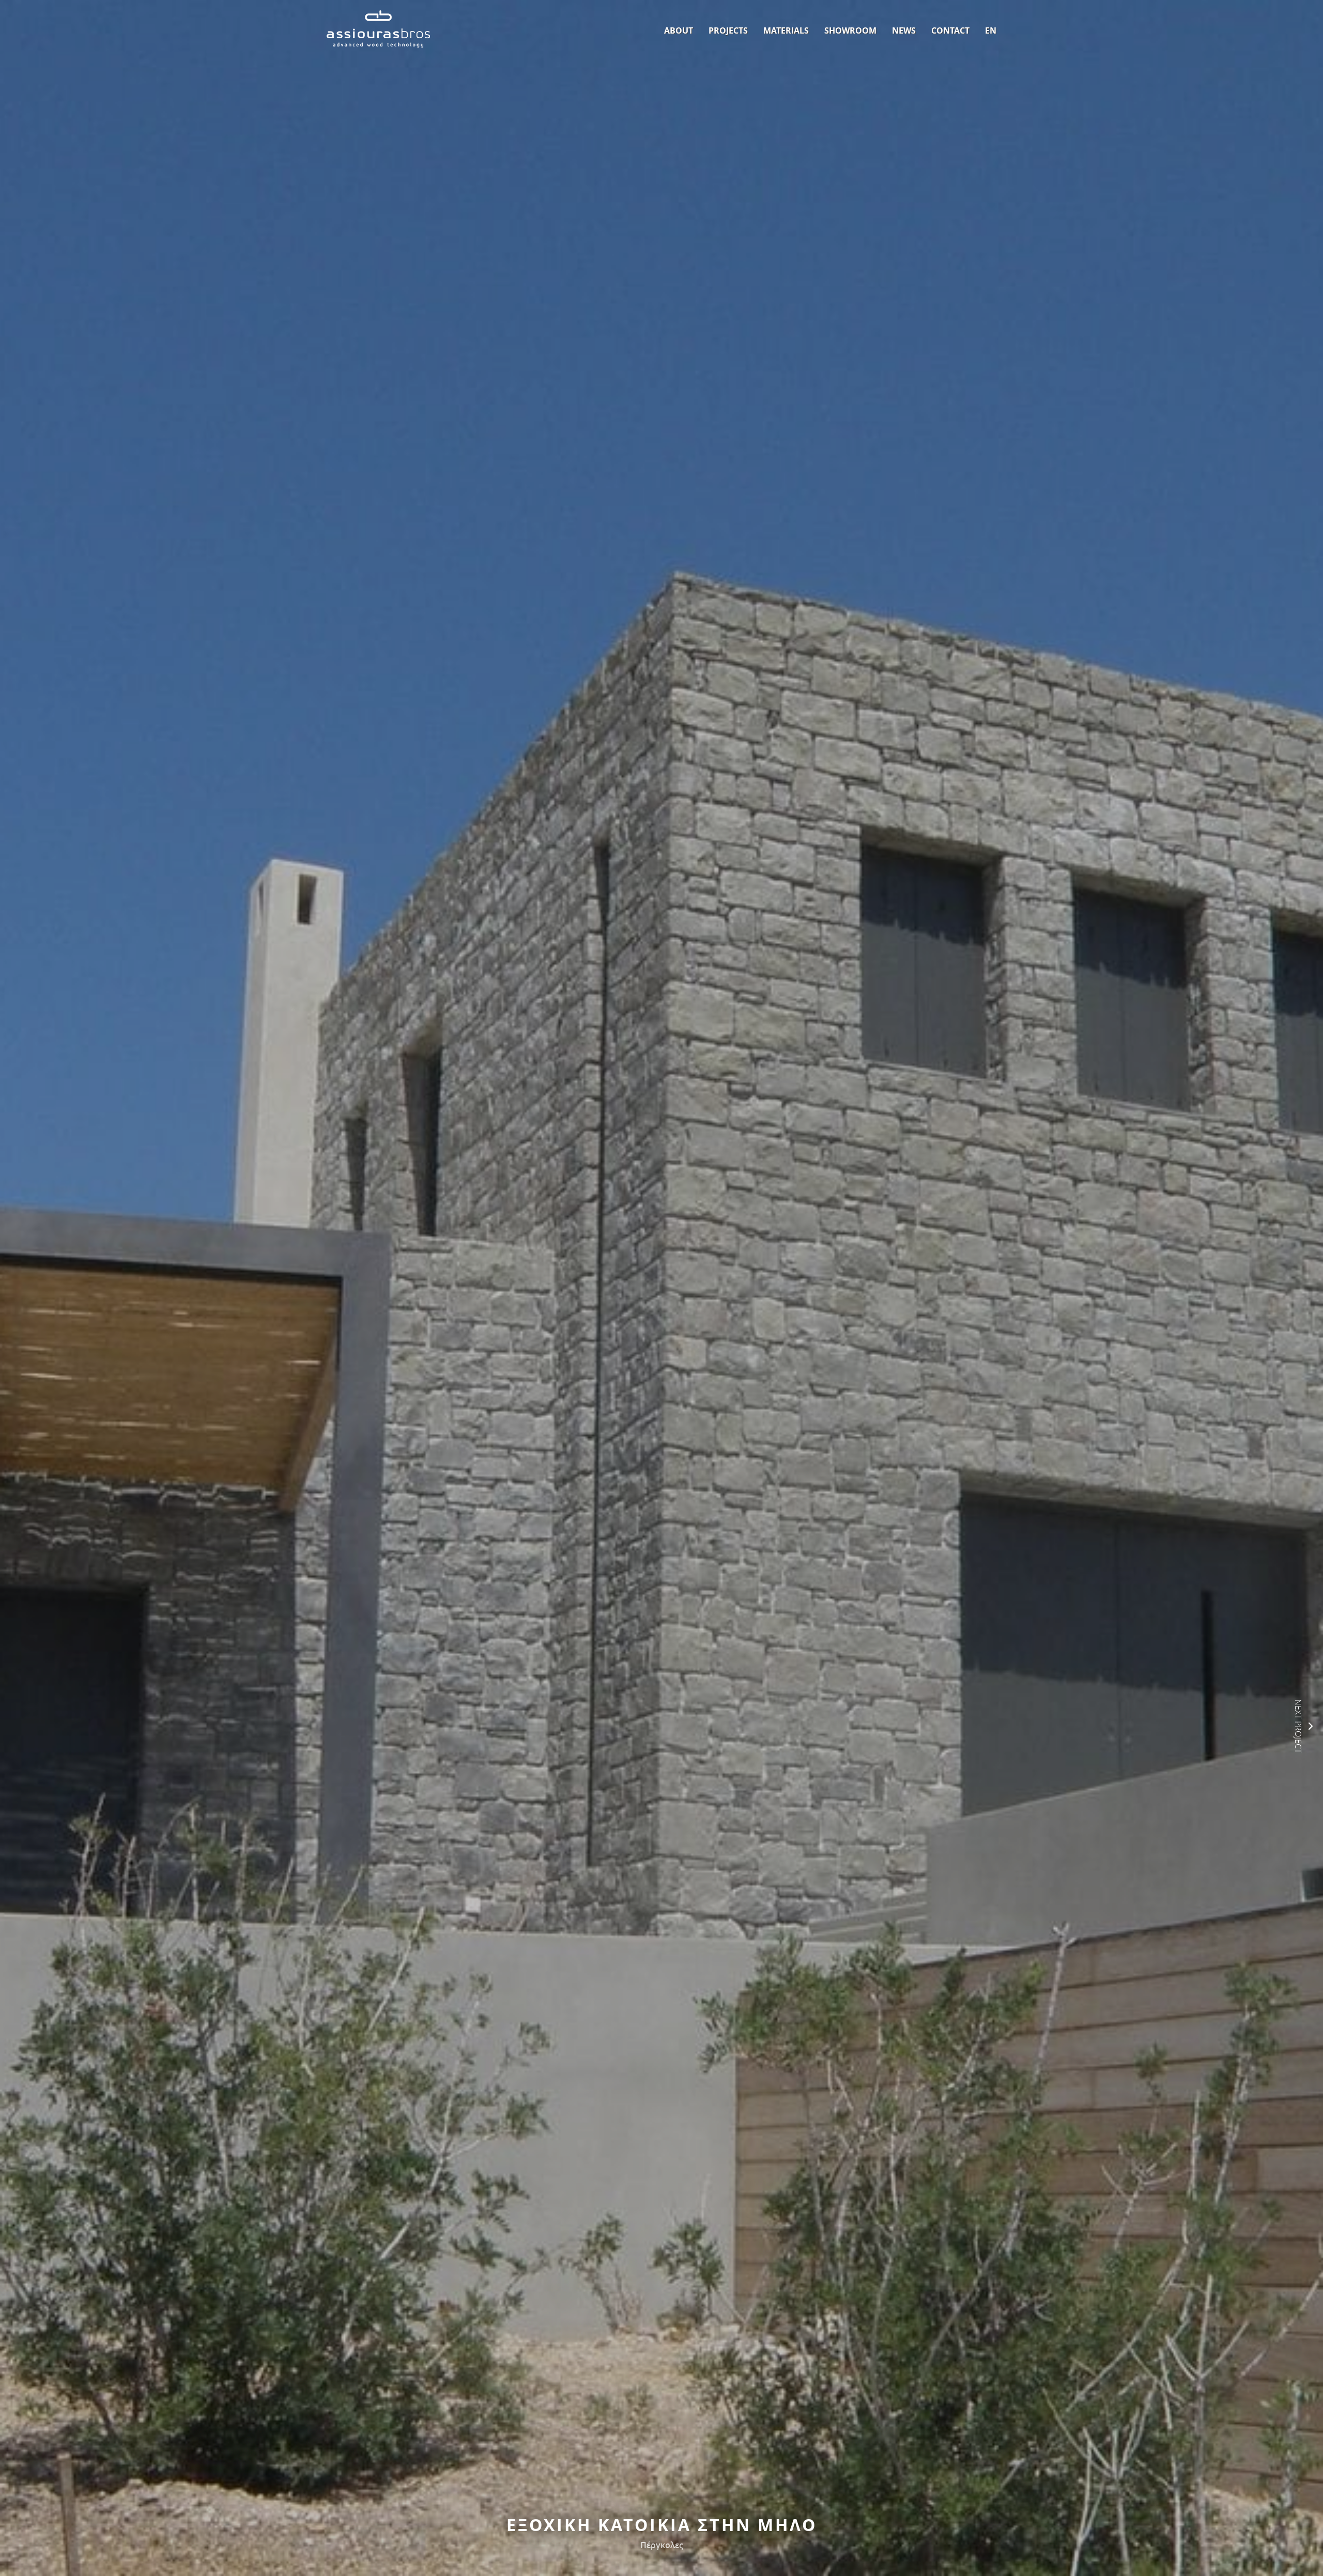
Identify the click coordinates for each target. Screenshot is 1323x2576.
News (904, 30)
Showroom (850, 30)
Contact (950, 30)
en (991, 30)
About (679, 30)
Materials (786, 30)
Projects (728, 30)
